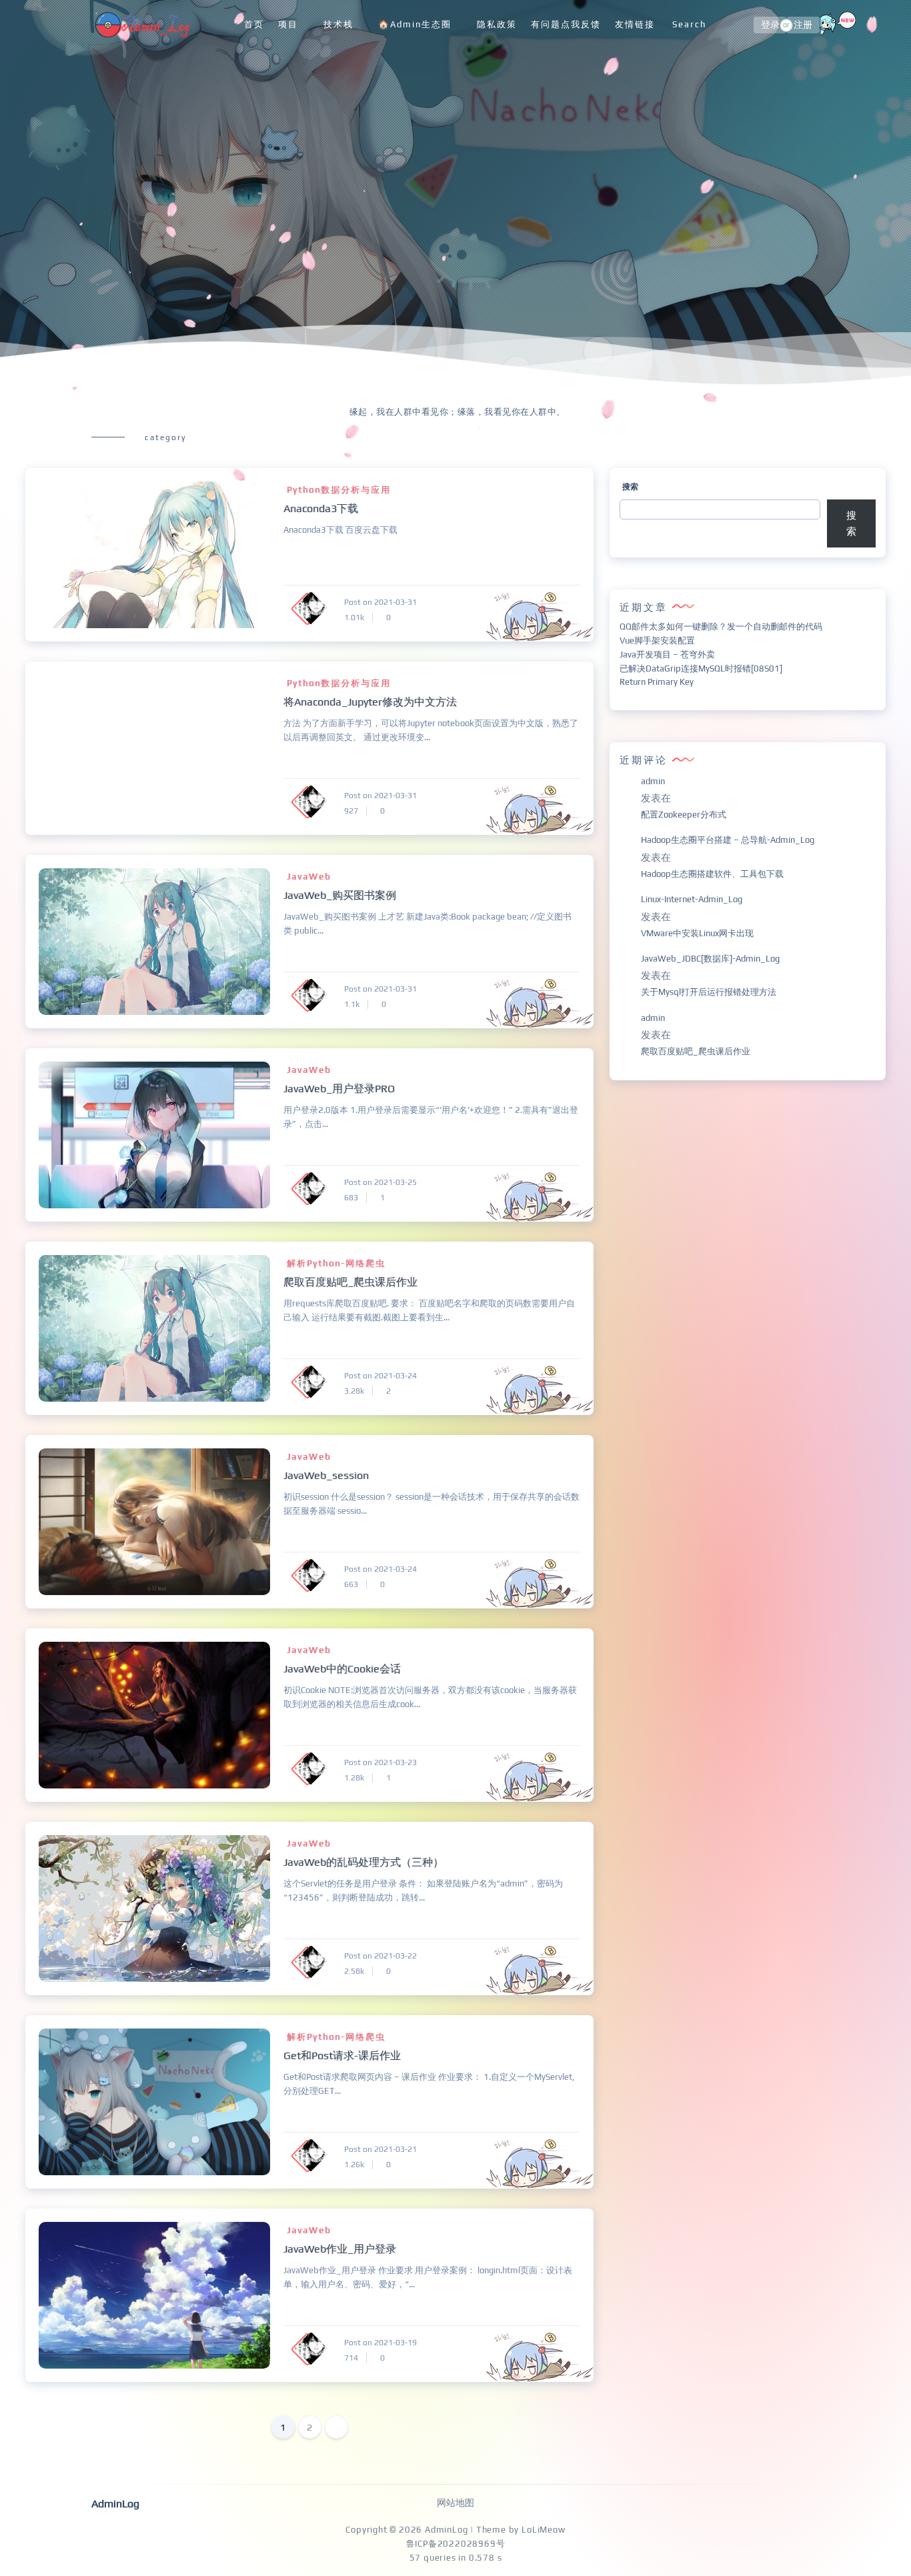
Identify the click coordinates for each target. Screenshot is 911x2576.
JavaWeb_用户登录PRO (339, 1089)
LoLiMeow (543, 2530)
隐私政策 (497, 24)
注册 (803, 25)
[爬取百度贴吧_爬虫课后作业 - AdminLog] (154, 1328)
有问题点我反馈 (566, 24)
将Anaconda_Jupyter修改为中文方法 (370, 702)
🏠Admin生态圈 (415, 24)
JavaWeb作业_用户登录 (340, 2249)
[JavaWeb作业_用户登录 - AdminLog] (154, 2295)
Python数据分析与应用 (339, 490)
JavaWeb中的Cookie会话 (342, 1669)
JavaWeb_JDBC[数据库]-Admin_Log (710, 959)
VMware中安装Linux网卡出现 (697, 933)
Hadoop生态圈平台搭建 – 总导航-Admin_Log (728, 840)
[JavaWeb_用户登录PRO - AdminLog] (154, 1135)
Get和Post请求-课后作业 (342, 2056)
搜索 (630, 487)
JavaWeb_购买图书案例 (340, 895)
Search (689, 24)
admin (653, 781)
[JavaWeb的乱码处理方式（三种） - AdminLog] (154, 1908)
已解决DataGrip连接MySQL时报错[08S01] (701, 669)
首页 (254, 24)
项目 (288, 24)
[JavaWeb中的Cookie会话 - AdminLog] (154, 1715)
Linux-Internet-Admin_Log (692, 899)
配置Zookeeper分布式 (684, 815)
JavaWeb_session (326, 1475)
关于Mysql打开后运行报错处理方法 (709, 992)
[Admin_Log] (141, 25)
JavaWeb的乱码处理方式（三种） (363, 1862)
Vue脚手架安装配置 (657, 640)
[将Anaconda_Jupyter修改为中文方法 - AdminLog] (154, 748)
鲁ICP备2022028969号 (456, 2544)
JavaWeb (309, 877)
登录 (770, 25)
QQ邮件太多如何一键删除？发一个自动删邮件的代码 (721, 626)
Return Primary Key (657, 682)
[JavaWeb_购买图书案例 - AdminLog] (154, 942)
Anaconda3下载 (321, 508)
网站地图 (455, 2503)
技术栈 (338, 24)
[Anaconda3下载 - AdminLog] (154, 555)
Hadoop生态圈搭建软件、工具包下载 (712, 874)
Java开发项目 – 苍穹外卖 (667, 655)
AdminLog (446, 2530)
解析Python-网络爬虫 (336, 1263)
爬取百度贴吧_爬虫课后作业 (350, 1282)
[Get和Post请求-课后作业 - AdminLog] (154, 2102)
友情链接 (635, 24)
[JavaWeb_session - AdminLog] (154, 1522)
